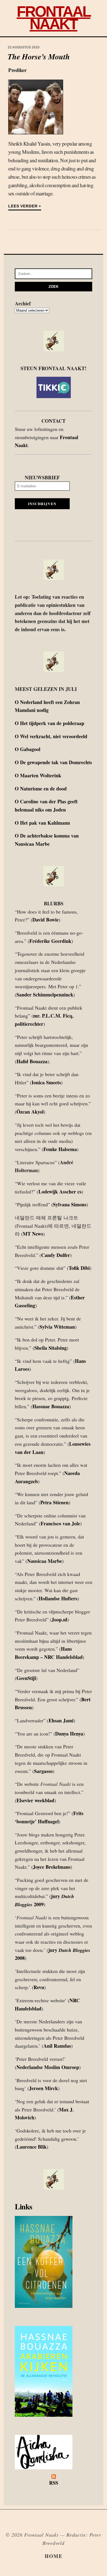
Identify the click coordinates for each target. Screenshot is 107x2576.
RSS (54, 2483)
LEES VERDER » (25, 206)
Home (54, 2556)
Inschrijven (42, 504)
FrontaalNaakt (54, 18)
